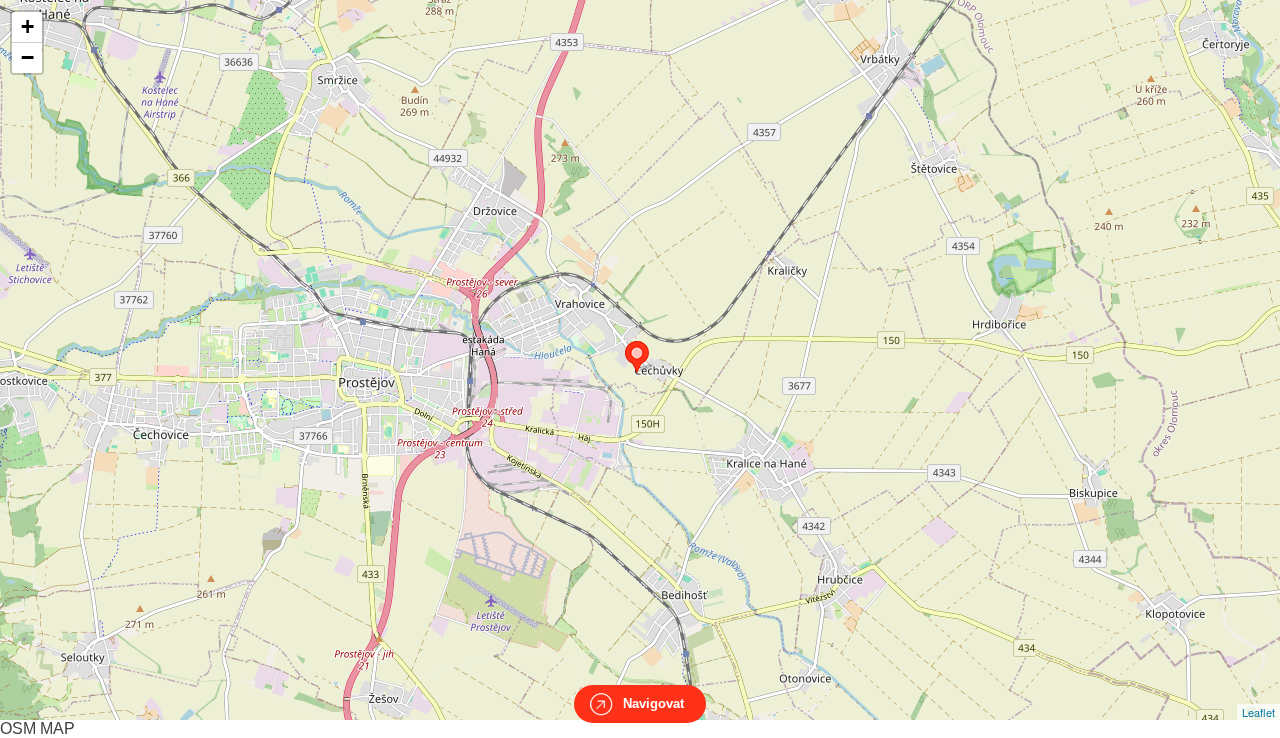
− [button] (27, 57)
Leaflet (1258, 712)
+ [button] (27, 26)
